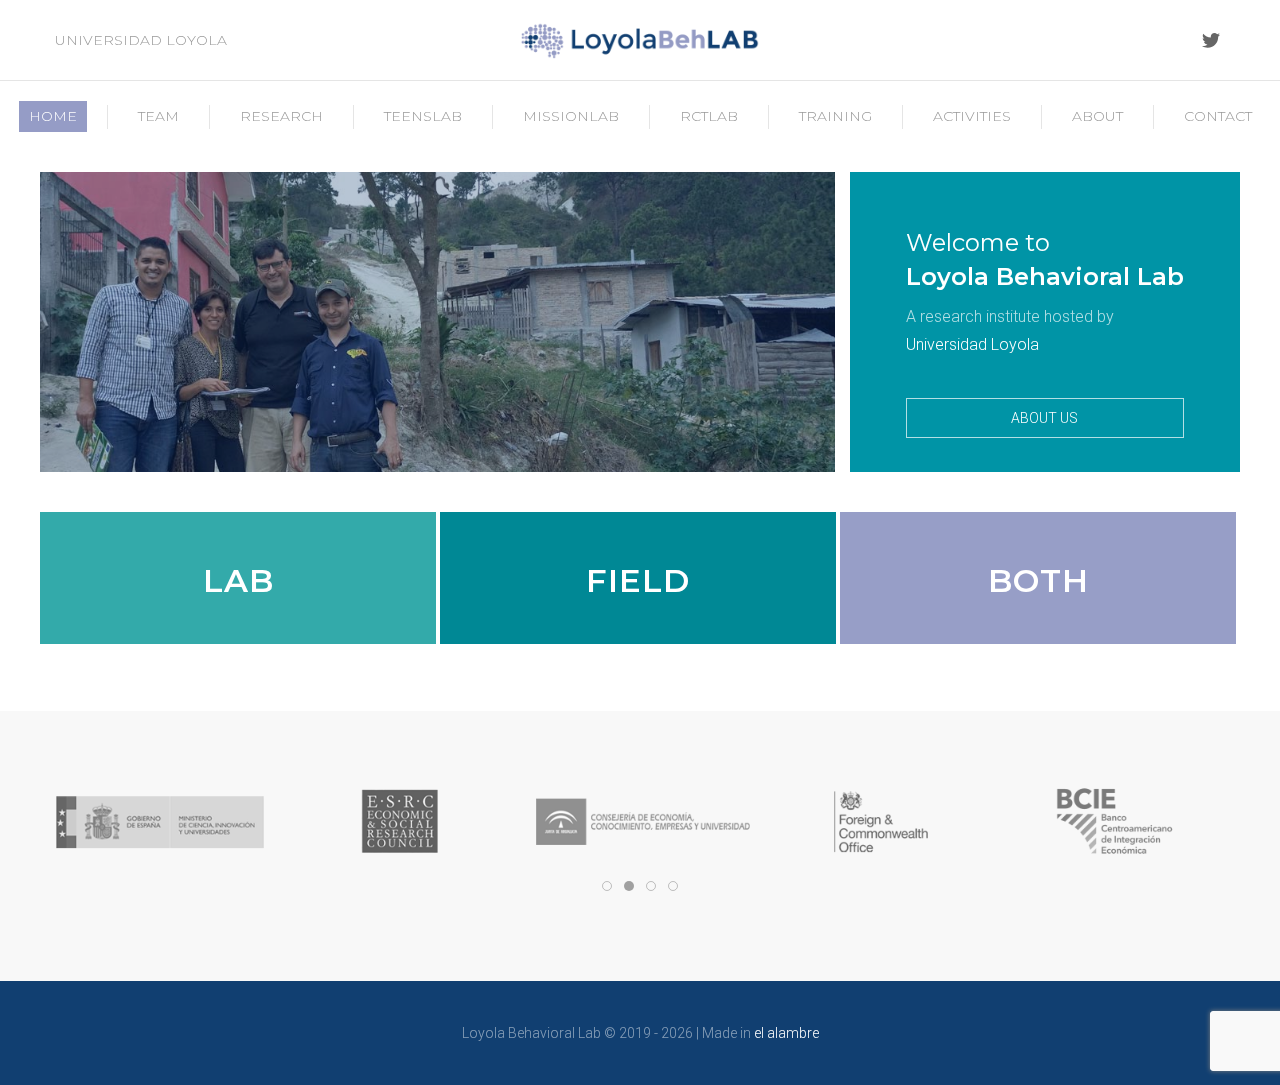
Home (53, 116)
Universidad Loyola (141, 40)
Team (158, 116)
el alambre (786, 1033)
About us (1044, 418)
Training (835, 116)
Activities (972, 116)
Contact (1218, 116)
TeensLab (423, 116)
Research (281, 116)
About (1097, 116)
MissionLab (571, 116)
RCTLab (709, 116)
